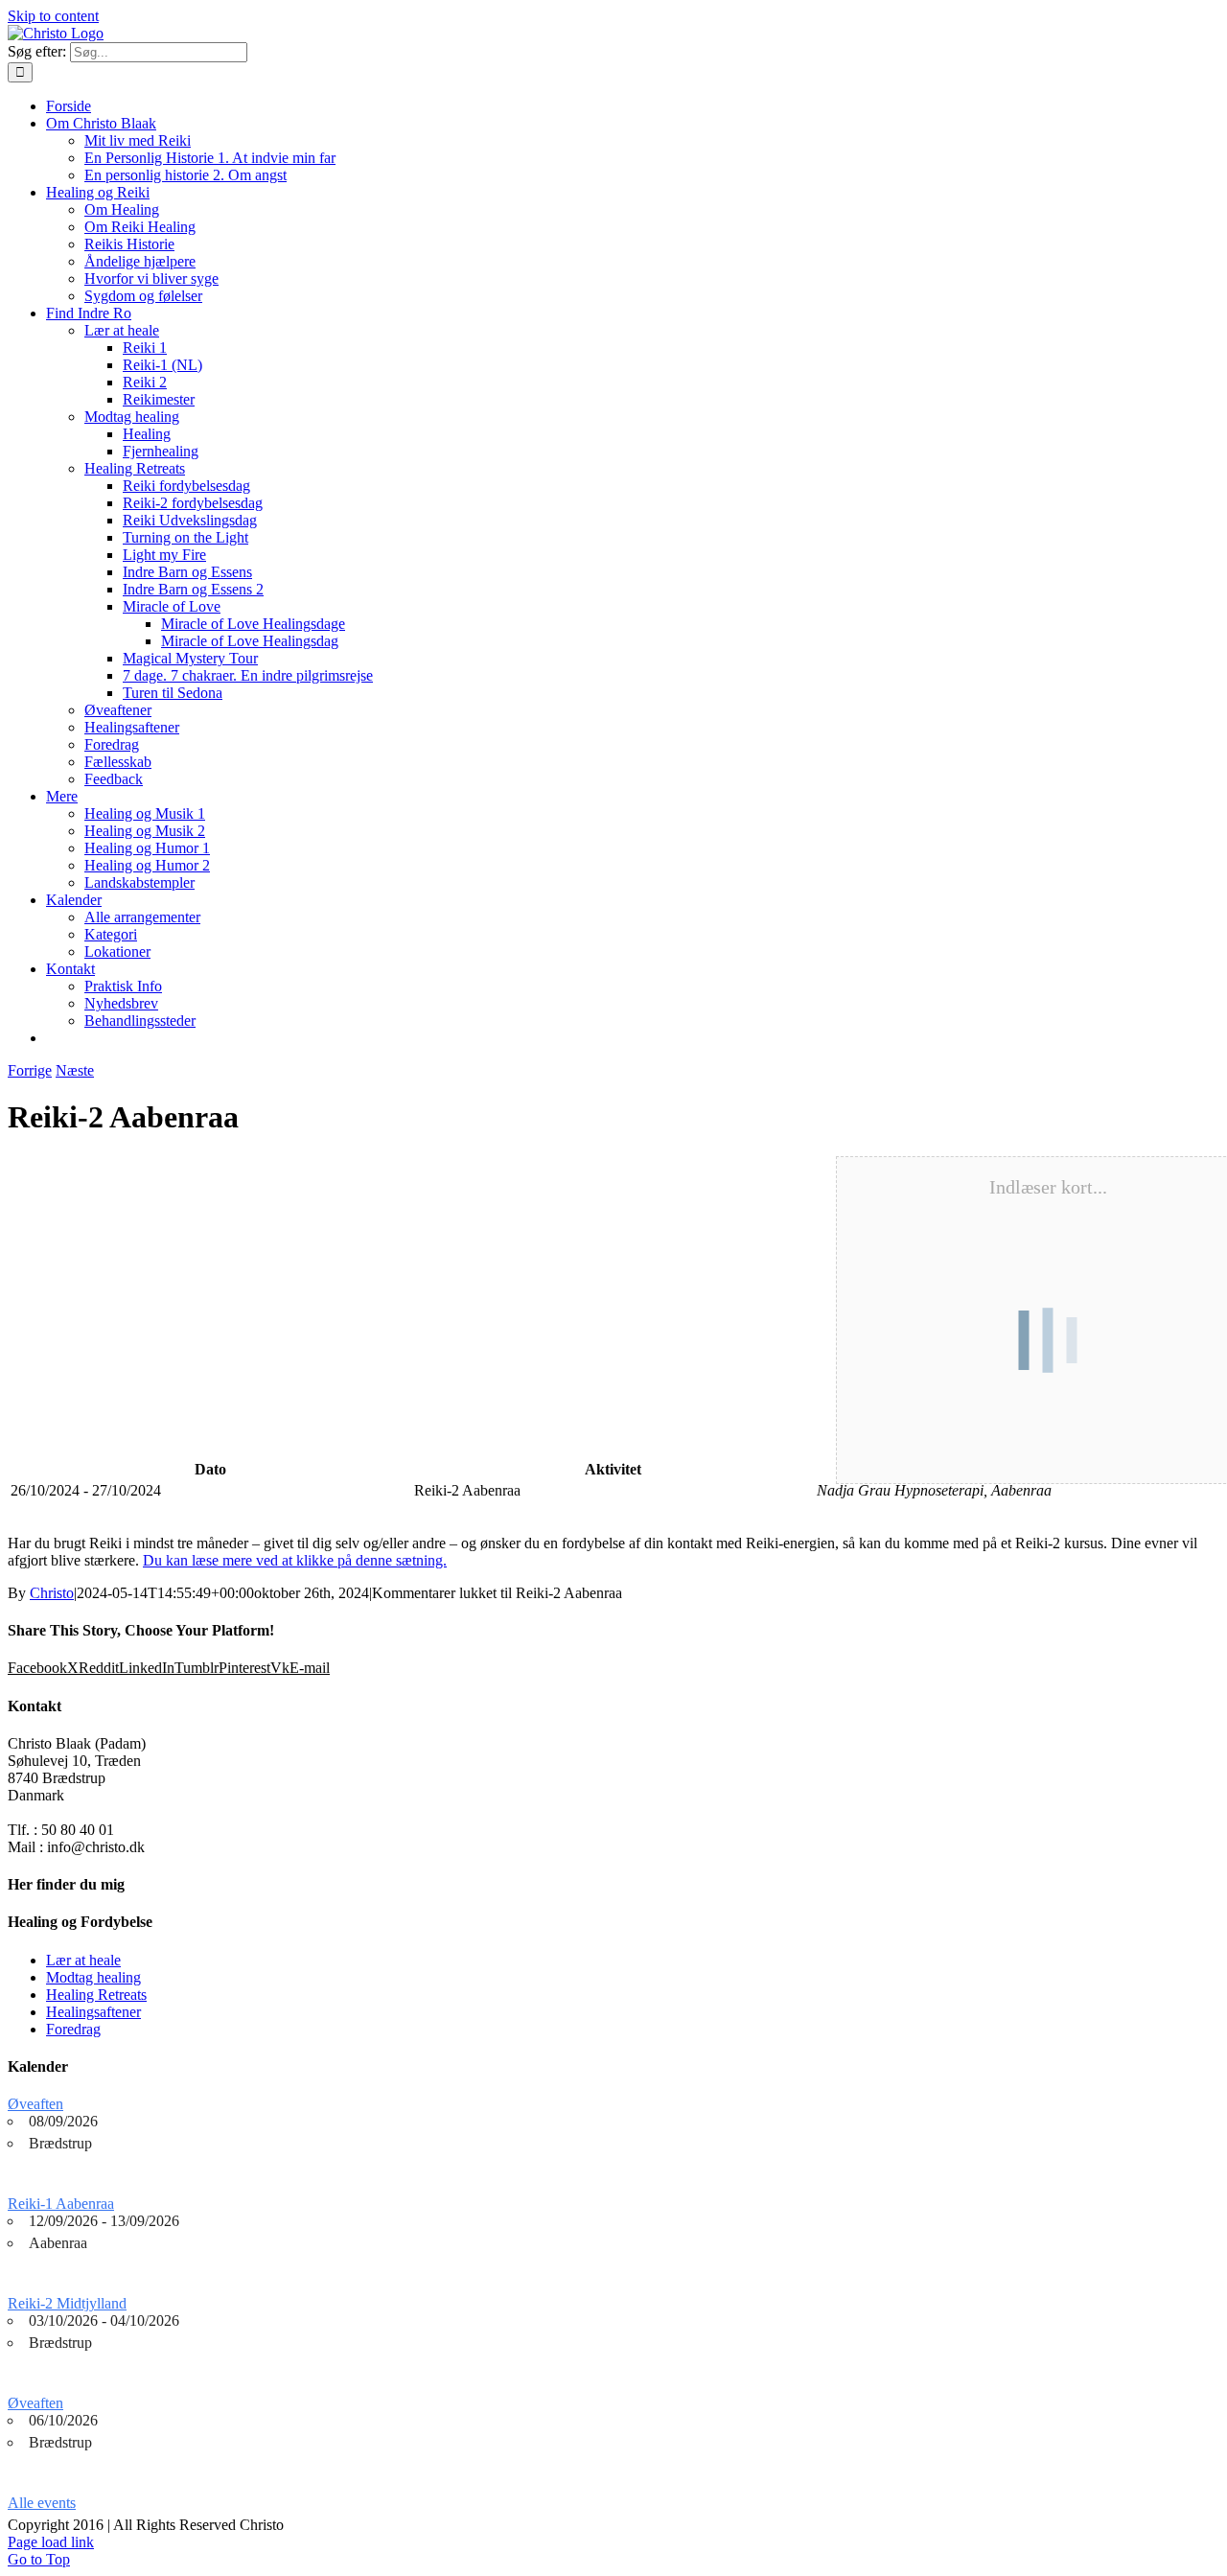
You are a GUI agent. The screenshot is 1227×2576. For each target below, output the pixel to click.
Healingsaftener (93, 2012)
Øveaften (35, 2104)
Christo (52, 1593)
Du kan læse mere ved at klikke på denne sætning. (295, 1560)
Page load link (51, 2542)
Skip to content (53, 16)
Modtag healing (93, 1977)
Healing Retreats (96, 1995)
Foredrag (73, 2029)
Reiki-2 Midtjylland (67, 2303)
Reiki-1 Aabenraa (61, 2204)
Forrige (30, 1070)
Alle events (42, 2503)
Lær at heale (83, 1960)
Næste (75, 1070)
